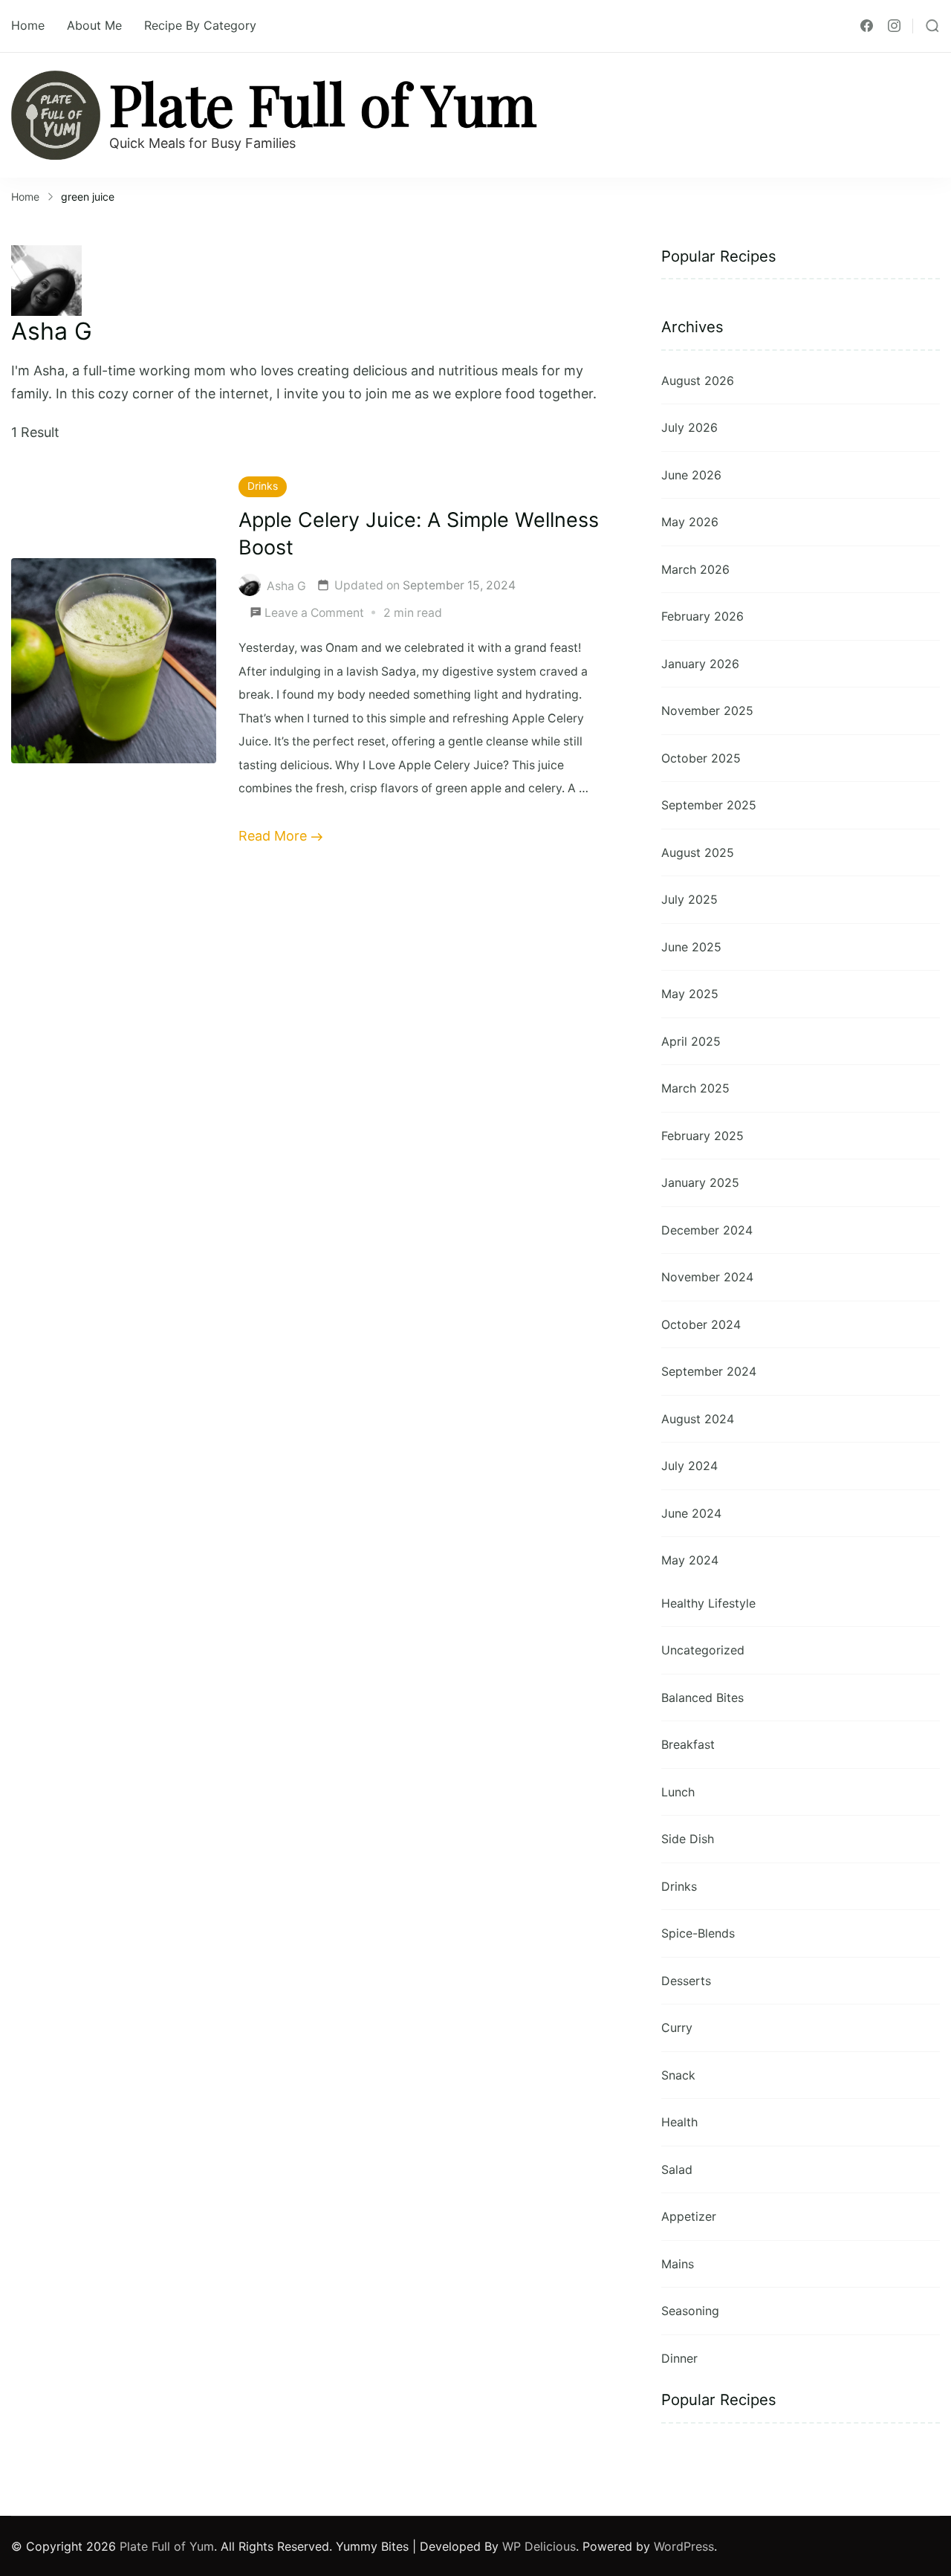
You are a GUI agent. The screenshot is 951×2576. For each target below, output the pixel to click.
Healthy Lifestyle (708, 1603)
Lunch (678, 1792)
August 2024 (698, 1419)
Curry (677, 2028)
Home (28, 25)
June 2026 (691, 475)
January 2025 (700, 1182)
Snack (678, 2075)
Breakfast (688, 1744)
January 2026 (700, 664)
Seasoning (690, 2311)
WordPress (684, 2546)
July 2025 (689, 899)
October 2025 (701, 758)
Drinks (263, 486)
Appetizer (689, 2216)
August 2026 (698, 381)
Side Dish (688, 1839)
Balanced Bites (702, 1698)
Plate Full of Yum (323, 103)
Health (679, 2122)
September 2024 (709, 1371)
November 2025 (707, 711)
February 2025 (702, 1136)
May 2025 (690, 994)
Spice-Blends (698, 1933)
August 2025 (698, 852)
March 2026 (695, 569)
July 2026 (689, 427)
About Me (94, 25)
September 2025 (709, 805)
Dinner (679, 2358)
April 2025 (691, 1041)
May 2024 (690, 1560)
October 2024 (701, 1324)
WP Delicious (539, 2546)
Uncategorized (703, 1650)
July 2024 (689, 1466)
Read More (273, 836)
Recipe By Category (200, 25)
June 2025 (691, 947)
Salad (677, 2169)
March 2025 (695, 1088)
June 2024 (691, 1513)
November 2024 (707, 1277)
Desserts (686, 1981)
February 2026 (702, 616)
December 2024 (707, 1230)
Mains (678, 2264)
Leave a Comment (314, 615)
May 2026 (690, 522)
